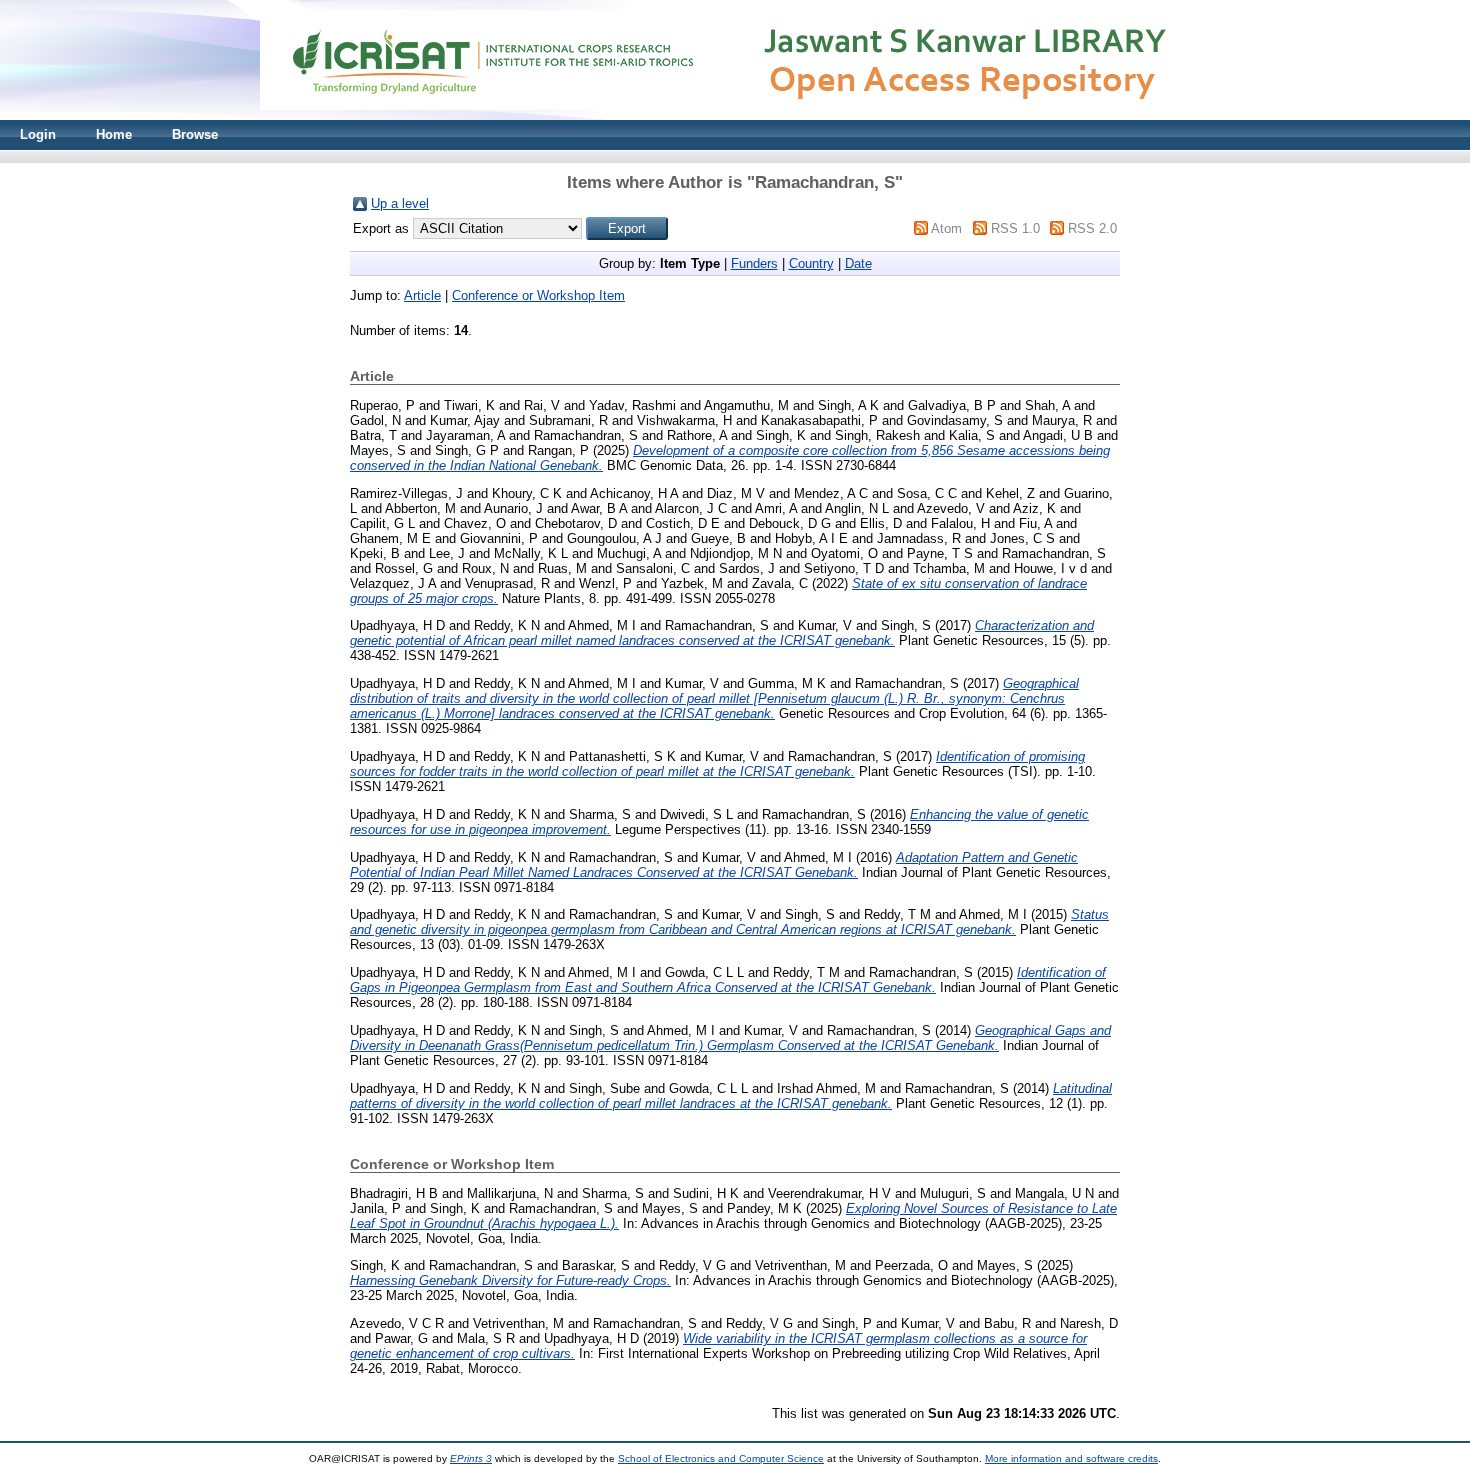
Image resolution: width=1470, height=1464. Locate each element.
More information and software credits (1071, 1458)
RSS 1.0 (1015, 228)
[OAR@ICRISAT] (735, 115)
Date (858, 263)
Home (114, 134)
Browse (195, 134)
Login (38, 134)
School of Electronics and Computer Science (721, 1458)
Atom (946, 228)
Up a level (400, 203)
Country (811, 263)
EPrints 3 (471, 1458)
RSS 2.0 (1092, 228)
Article (422, 295)
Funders (754, 263)
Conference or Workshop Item (538, 295)
